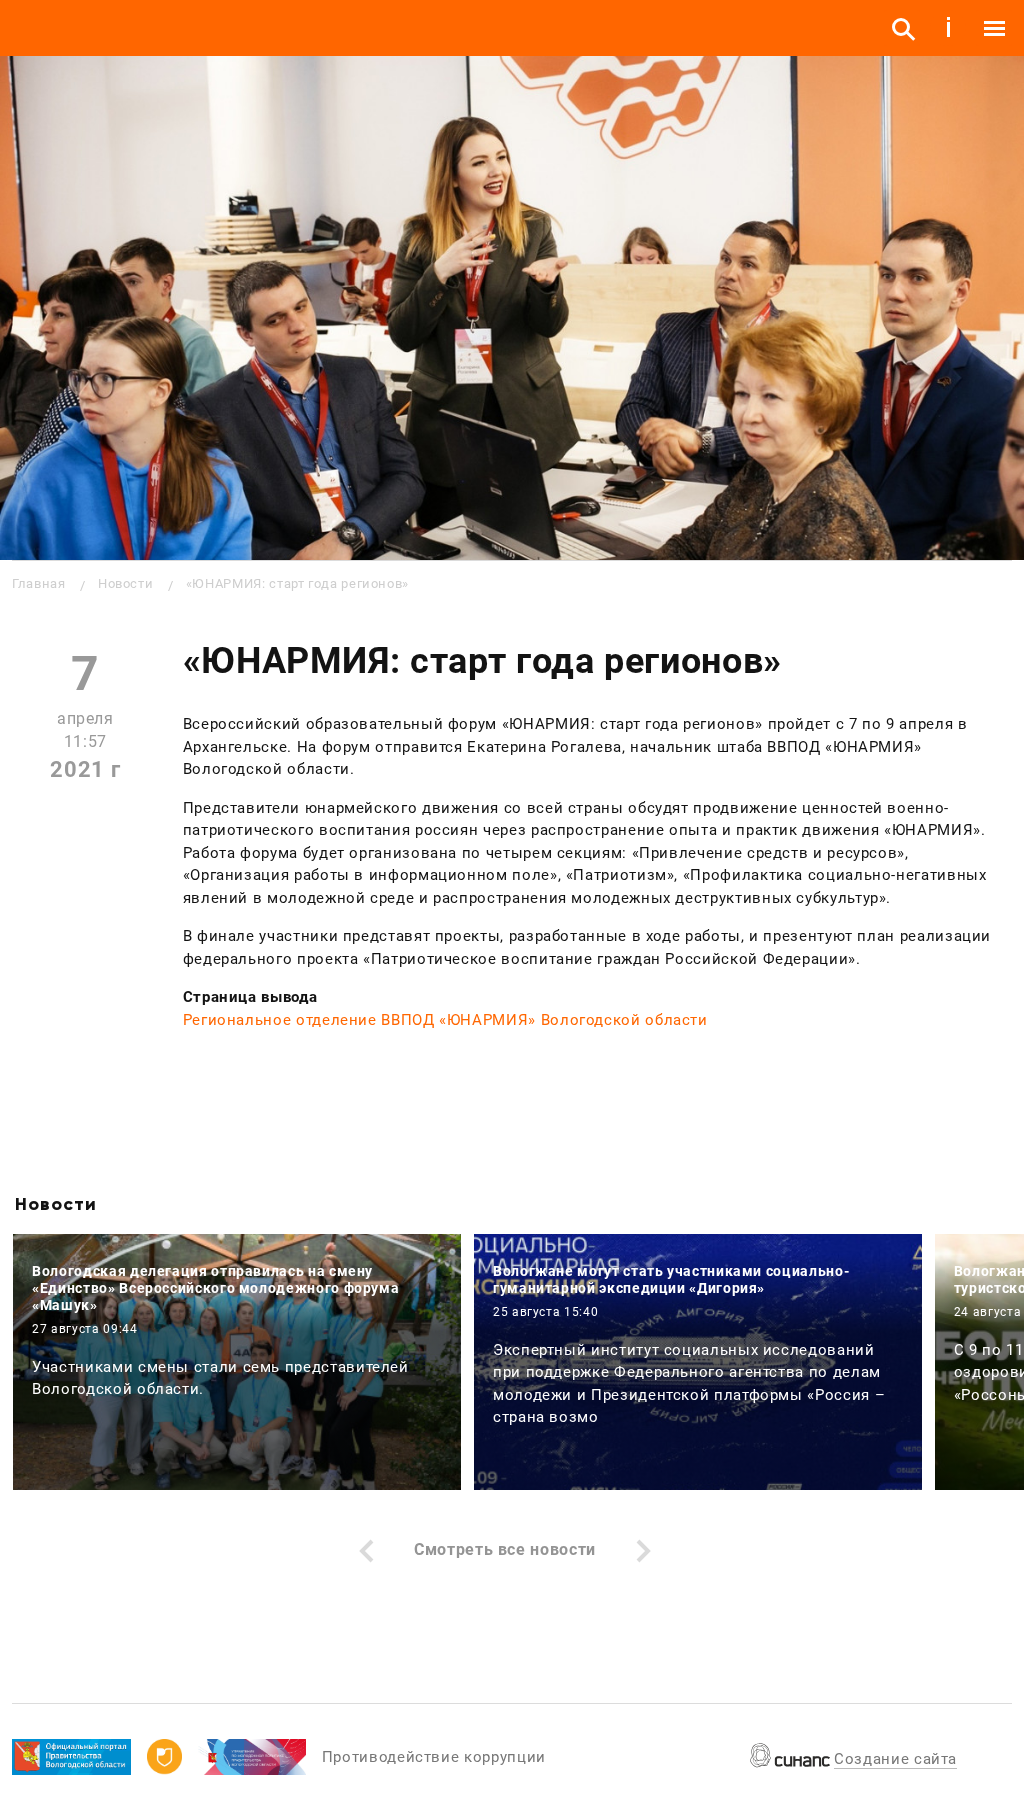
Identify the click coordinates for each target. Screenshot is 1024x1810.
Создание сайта (895, 1759)
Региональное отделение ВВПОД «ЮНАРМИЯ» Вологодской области (445, 1020)
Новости (125, 583)
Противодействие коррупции (434, 1757)
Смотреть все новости (505, 1549)
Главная (38, 583)
